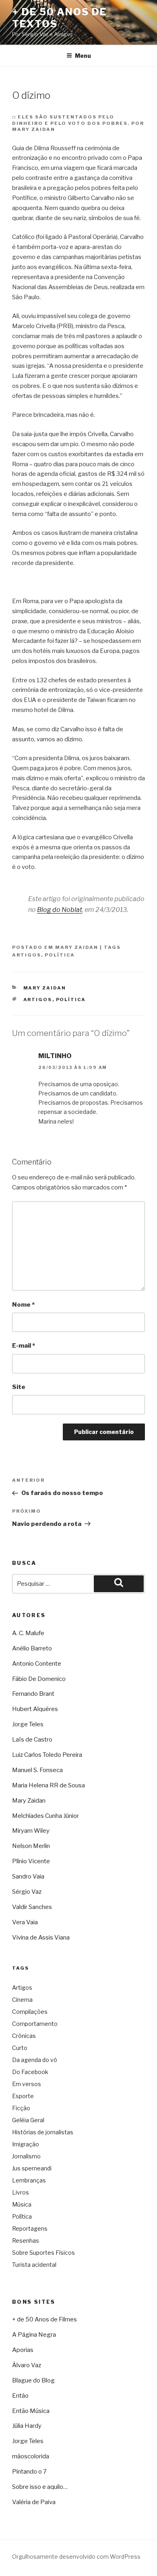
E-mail (24, 1346)
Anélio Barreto (32, 1648)
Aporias (23, 2350)
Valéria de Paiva (34, 2502)
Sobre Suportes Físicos (43, 2253)
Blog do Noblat (60, 910)
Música (22, 2204)
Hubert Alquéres (35, 1709)
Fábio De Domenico (39, 1679)
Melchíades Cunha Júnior (45, 1816)
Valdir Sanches (32, 1907)
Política (60, 955)
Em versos (27, 2084)
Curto (20, 2048)
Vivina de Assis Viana (41, 1938)
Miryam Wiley (31, 1831)
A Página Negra (34, 2335)
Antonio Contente (37, 1664)
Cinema (22, 2000)
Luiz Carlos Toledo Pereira (47, 1755)
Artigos (27, 955)
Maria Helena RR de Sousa (49, 1785)
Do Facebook (30, 2072)
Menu (83, 56)
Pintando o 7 (29, 2472)
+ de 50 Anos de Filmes (44, 2319)
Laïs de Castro (32, 1740)
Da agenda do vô (35, 2060)
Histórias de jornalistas (43, 2132)
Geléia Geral (28, 2120)
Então (20, 2396)
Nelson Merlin (31, 1846)
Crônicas (24, 2036)
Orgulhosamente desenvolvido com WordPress (76, 2557)
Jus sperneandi (32, 2168)
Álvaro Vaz (27, 2365)
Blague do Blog (33, 2380)
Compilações (30, 2012)
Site (19, 1387)
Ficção (21, 2108)
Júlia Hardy (27, 2426)
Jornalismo (26, 2156)
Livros (21, 2192)
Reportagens (30, 2228)
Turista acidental (34, 2265)
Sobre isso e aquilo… (40, 2487)
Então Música (31, 2411)
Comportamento (35, 2024)
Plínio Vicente (31, 1861)
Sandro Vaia (28, 1876)
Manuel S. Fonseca (37, 1770)
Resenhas (26, 2240)
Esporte (23, 2096)
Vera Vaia (25, 1922)
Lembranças (29, 2180)
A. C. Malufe (28, 1633)
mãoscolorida (31, 2456)
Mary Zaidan (77, 947)
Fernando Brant (33, 1694)
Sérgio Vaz (27, 1892)
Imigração (26, 2144)
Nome (23, 1305)
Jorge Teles (28, 1724)
